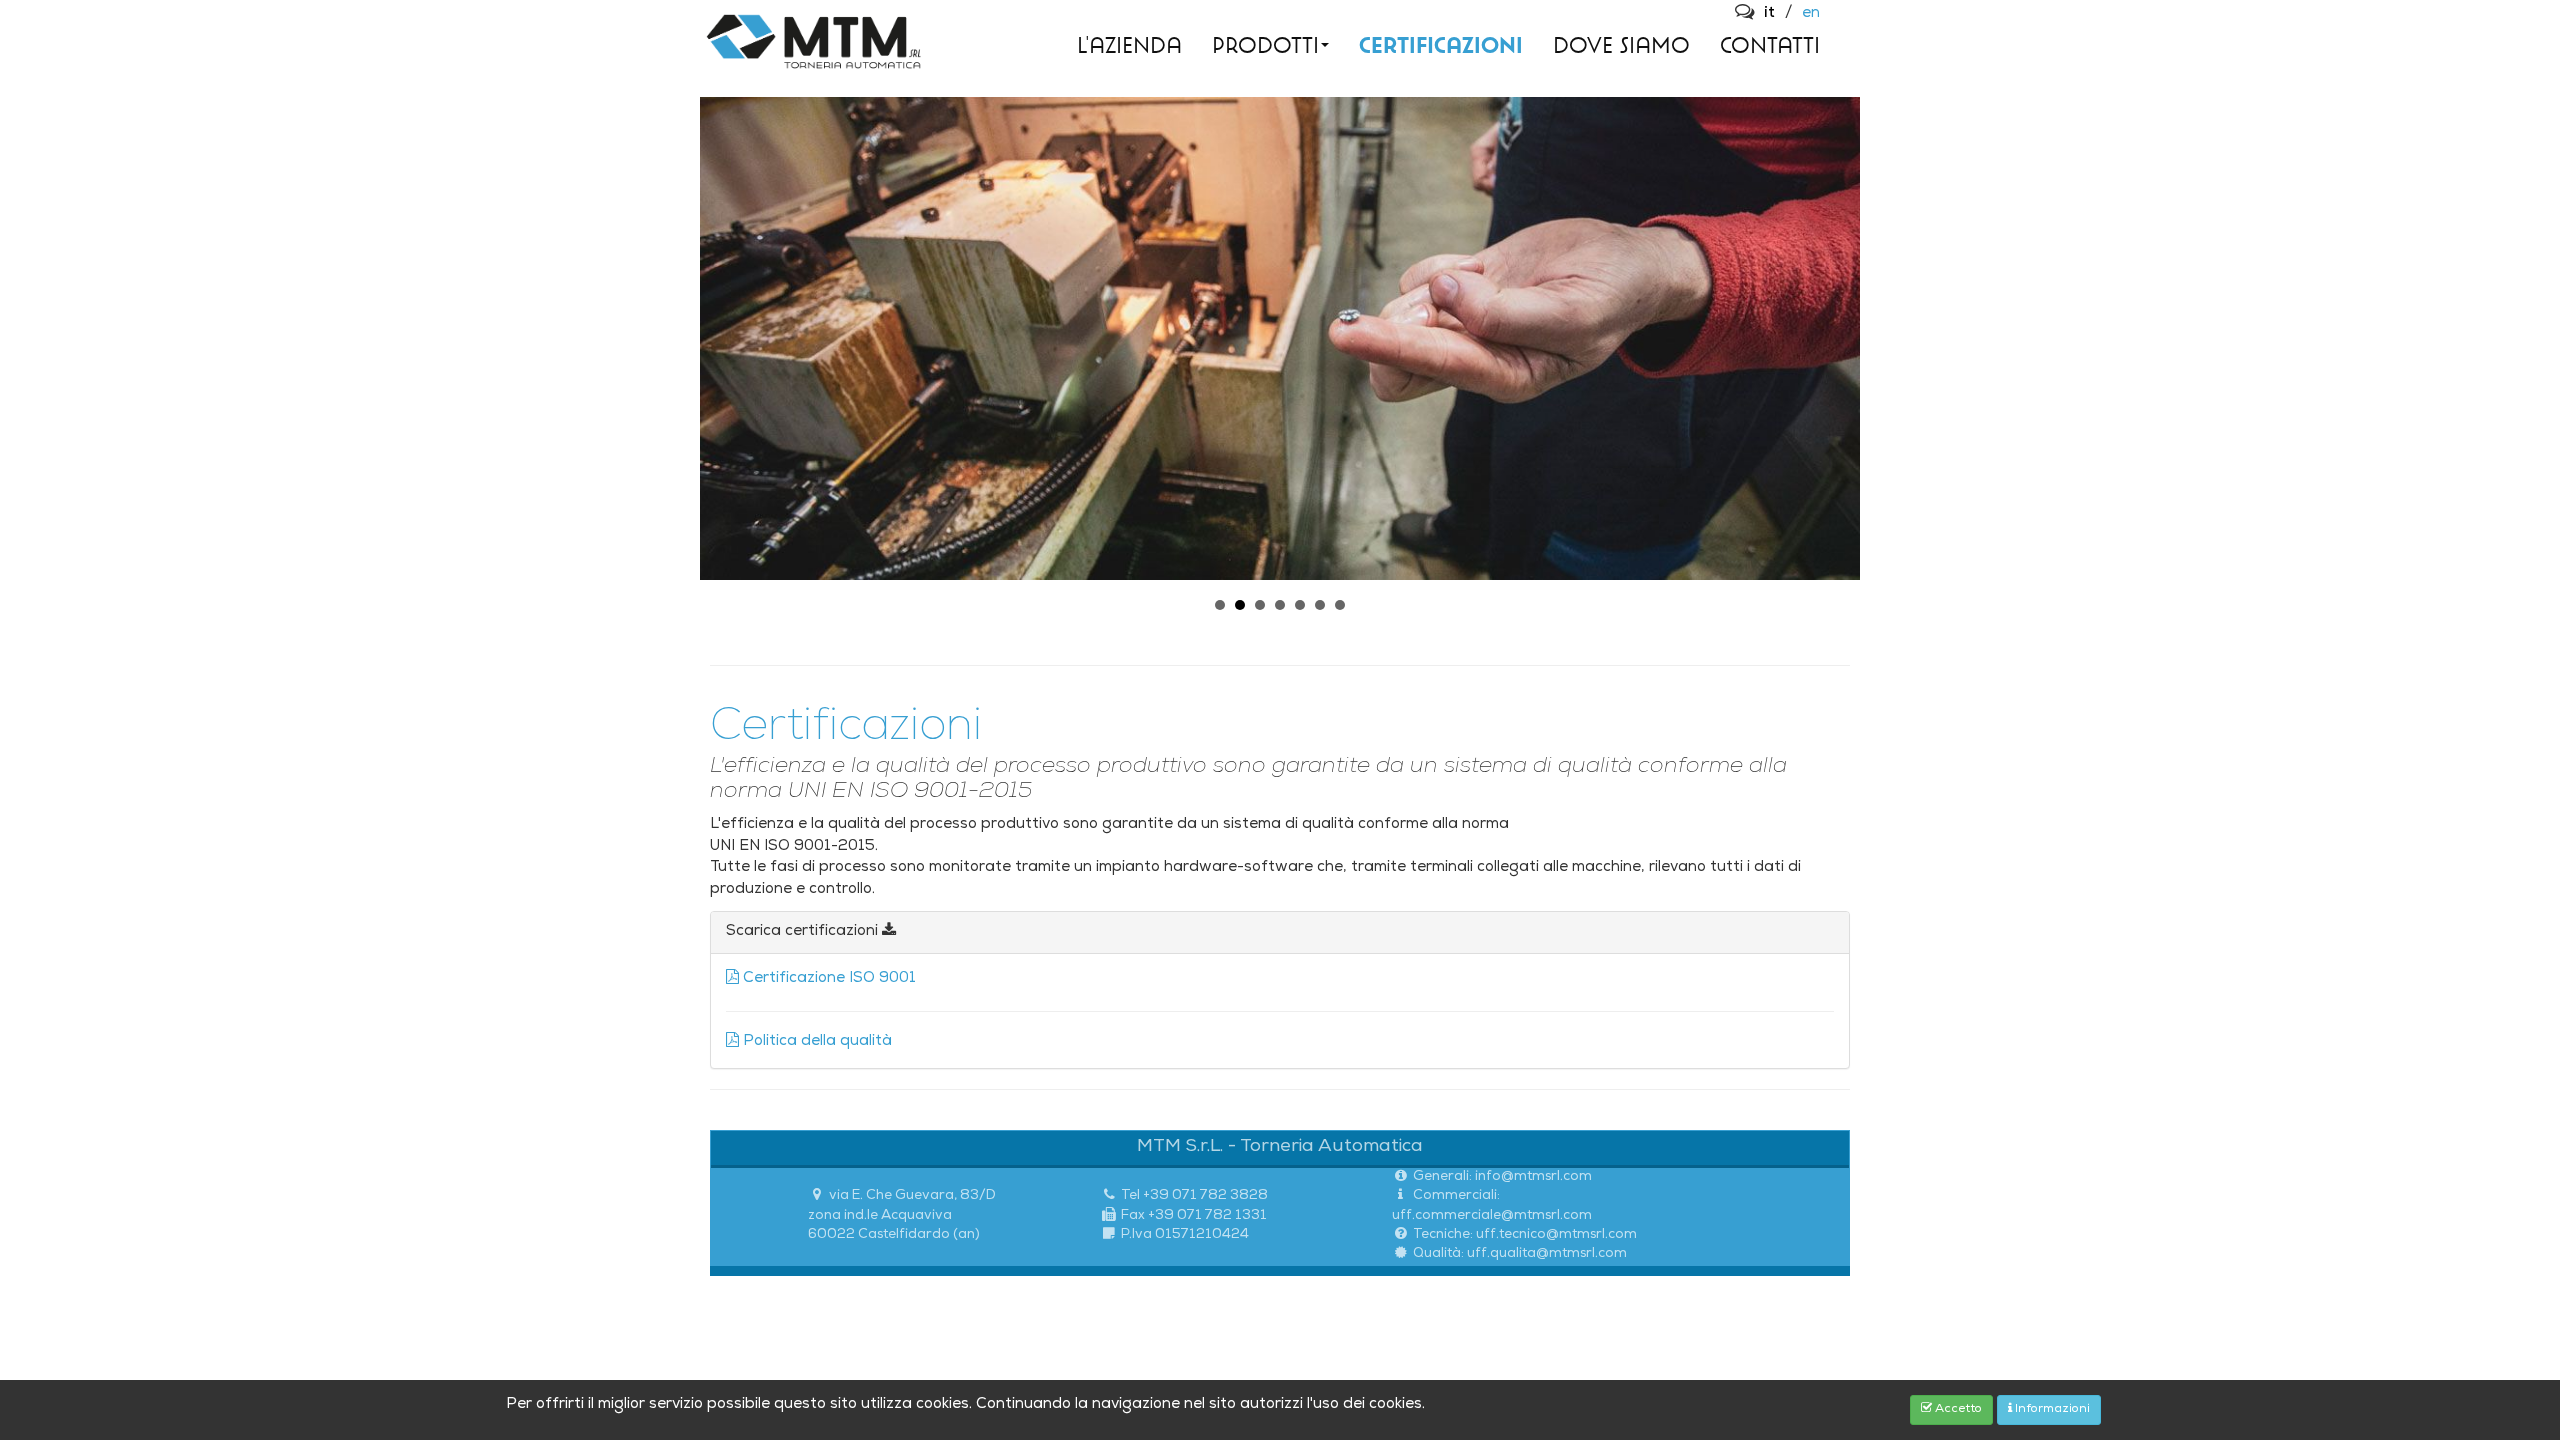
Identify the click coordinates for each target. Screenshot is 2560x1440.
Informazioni (2051, 1410)
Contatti (1770, 46)
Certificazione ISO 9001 (827, 979)
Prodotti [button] (1265, 46)
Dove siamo (1621, 46)
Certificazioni (1441, 46)
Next (1834, 339)
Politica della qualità (815, 1042)
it (1769, 13)
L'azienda (1129, 46)
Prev (726, 339)
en (1811, 13)
